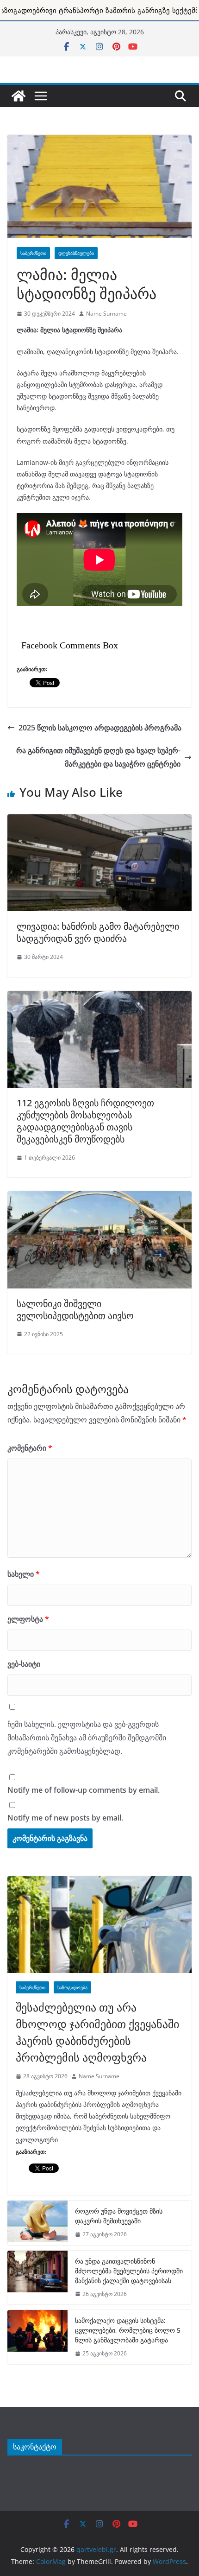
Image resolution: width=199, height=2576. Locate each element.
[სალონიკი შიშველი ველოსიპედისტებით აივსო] (99, 1196)
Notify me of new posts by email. (65, 1818)
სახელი (24, 1574)
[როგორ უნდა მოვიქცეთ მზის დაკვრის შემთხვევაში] (37, 2223)
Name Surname (106, 314)
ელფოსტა (28, 1619)
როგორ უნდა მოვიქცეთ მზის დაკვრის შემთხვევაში (119, 2216)
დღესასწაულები (76, 253)
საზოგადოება (72, 1987)
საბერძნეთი (33, 253)
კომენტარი (30, 1448)
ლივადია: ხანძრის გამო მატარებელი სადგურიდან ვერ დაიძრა (98, 932)
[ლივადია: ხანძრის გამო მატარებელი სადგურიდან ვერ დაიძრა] (99, 819)
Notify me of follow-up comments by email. (84, 1790)
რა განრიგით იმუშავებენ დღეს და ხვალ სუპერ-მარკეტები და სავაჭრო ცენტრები (98, 757)
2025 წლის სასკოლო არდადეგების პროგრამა (100, 728)
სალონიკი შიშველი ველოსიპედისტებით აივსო (75, 1310)
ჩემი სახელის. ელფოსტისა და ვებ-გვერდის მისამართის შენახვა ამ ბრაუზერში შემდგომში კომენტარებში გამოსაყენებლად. (87, 1738)
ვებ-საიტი (24, 1664)
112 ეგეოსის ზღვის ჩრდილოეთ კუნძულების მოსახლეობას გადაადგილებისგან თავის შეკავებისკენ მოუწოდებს (85, 1121)
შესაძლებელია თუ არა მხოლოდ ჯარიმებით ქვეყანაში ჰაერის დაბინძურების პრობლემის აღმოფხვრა (97, 2032)
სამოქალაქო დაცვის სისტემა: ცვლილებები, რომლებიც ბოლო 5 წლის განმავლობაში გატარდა (128, 2330)
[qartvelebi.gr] (19, 96)
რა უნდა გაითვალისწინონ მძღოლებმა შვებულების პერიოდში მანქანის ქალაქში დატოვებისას (129, 2271)
